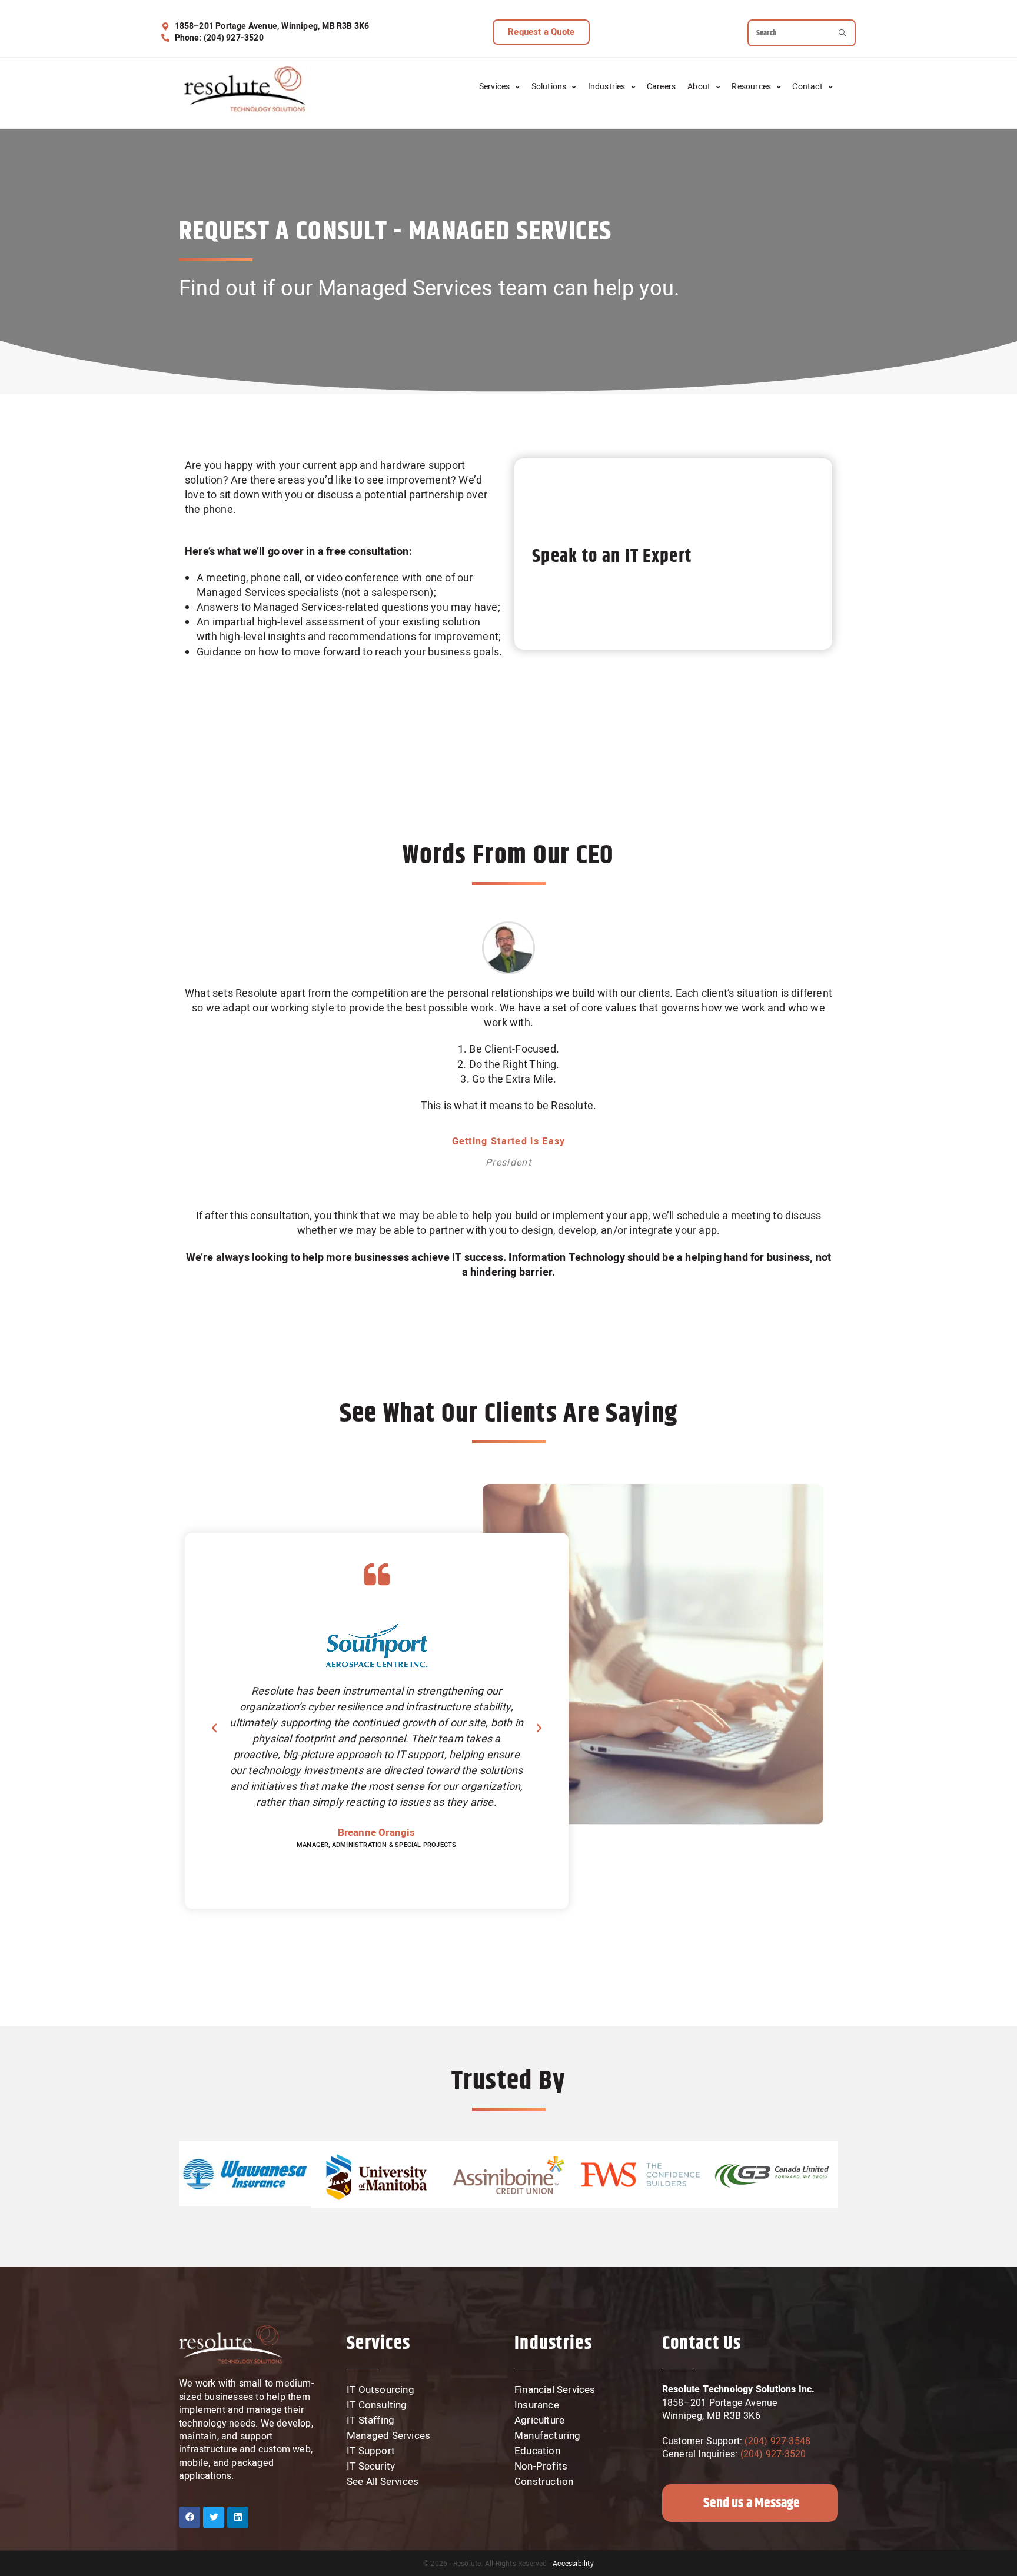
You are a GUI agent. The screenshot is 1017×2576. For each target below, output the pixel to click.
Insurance (537, 2405)
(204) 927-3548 (776, 2441)
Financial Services (555, 2390)
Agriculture (539, 2421)
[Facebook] (190, 2517)
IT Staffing (370, 2421)
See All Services (383, 2482)
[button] (541, 32)
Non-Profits (541, 2467)
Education (537, 2451)
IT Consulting (377, 2405)
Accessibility (573, 2564)
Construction (544, 2482)
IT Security (371, 2467)
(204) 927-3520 (773, 2454)
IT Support (371, 2451)
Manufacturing (548, 2436)
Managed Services (388, 2436)
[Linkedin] (238, 2517)
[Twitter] (214, 2517)
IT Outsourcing (380, 2390)
